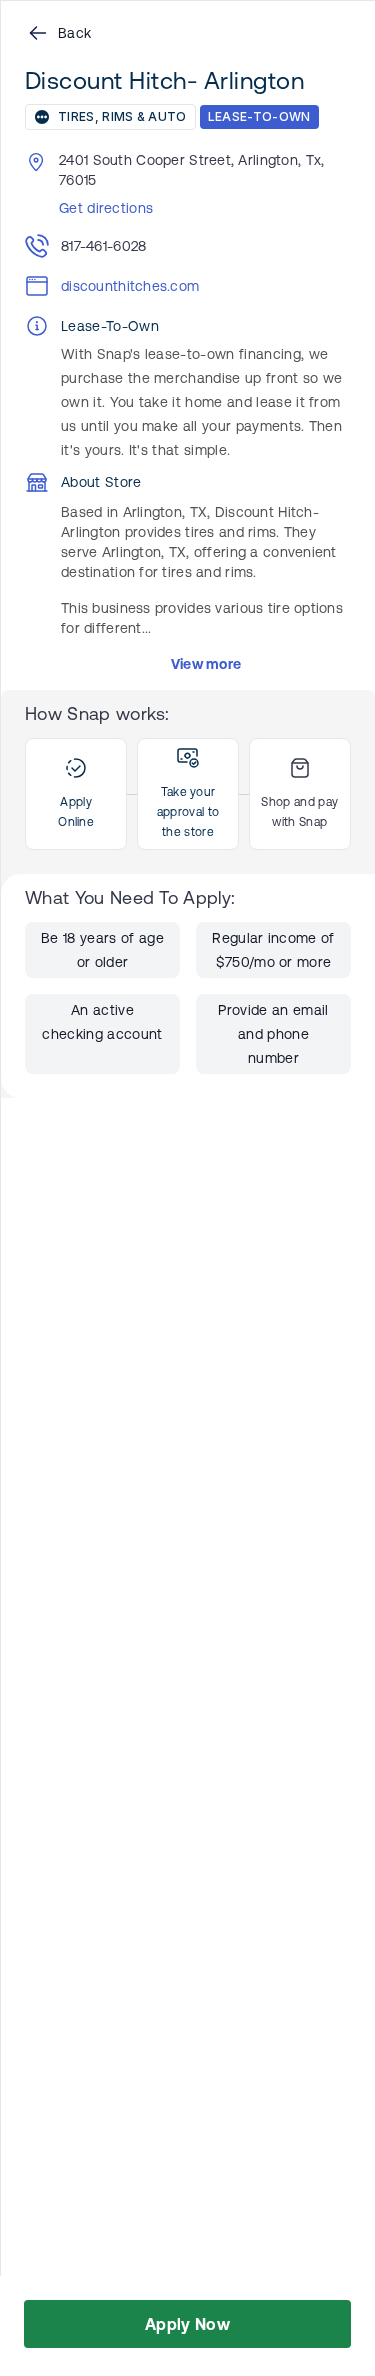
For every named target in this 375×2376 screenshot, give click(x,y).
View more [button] (206, 664)
